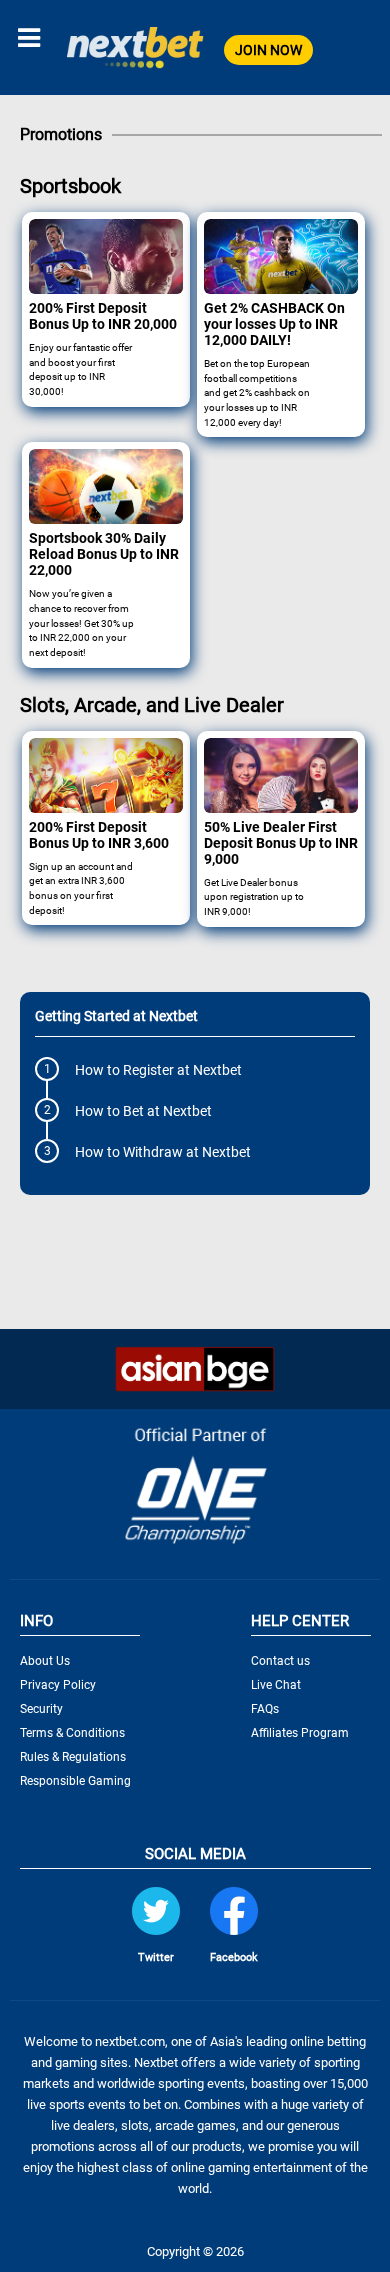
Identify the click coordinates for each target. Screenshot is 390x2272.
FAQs (265, 1709)
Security (41, 1709)
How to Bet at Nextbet (143, 1111)
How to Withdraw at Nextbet (163, 1152)
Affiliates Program (300, 1733)
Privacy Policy (58, 1685)
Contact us (280, 1661)
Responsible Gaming (75, 1781)
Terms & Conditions (72, 1733)
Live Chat (276, 1685)
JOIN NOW (268, 50)
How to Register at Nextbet (158, 1070)
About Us (45, 1661)
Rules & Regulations (73, 1757)
